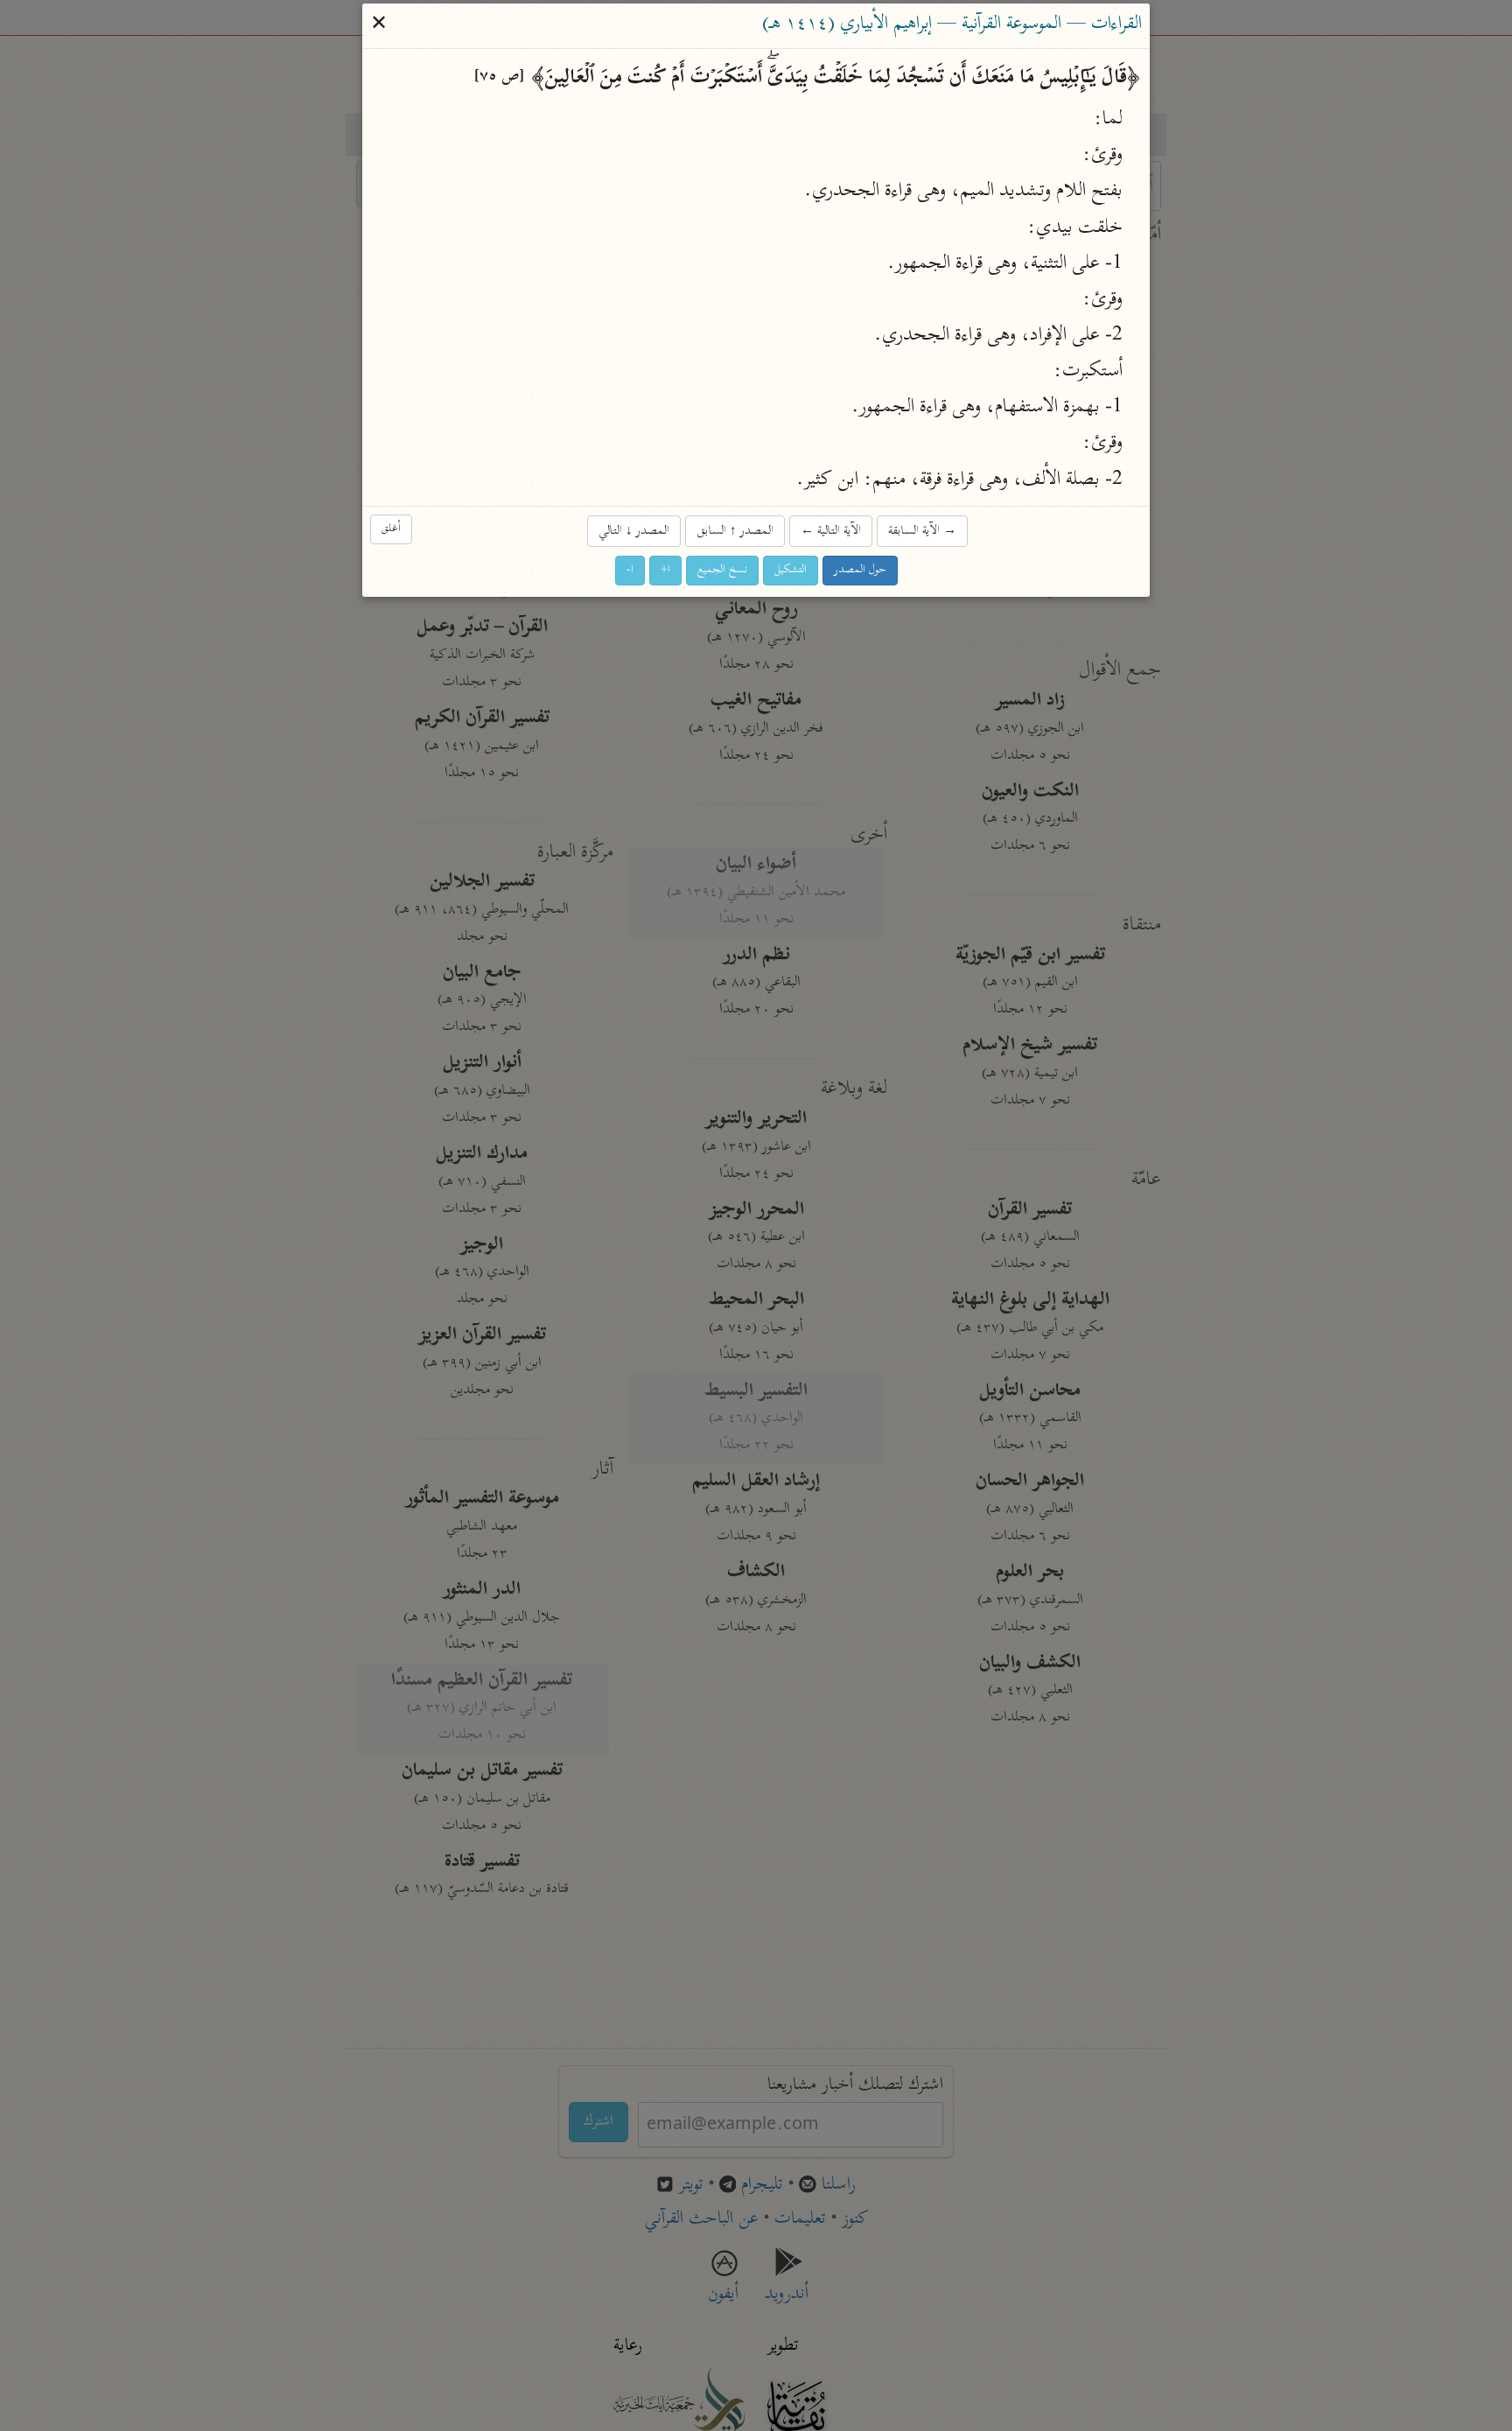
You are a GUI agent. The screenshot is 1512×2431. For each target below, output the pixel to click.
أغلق (391, 530)
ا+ (665, 570)
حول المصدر (860, 570)
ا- (630, 570)
